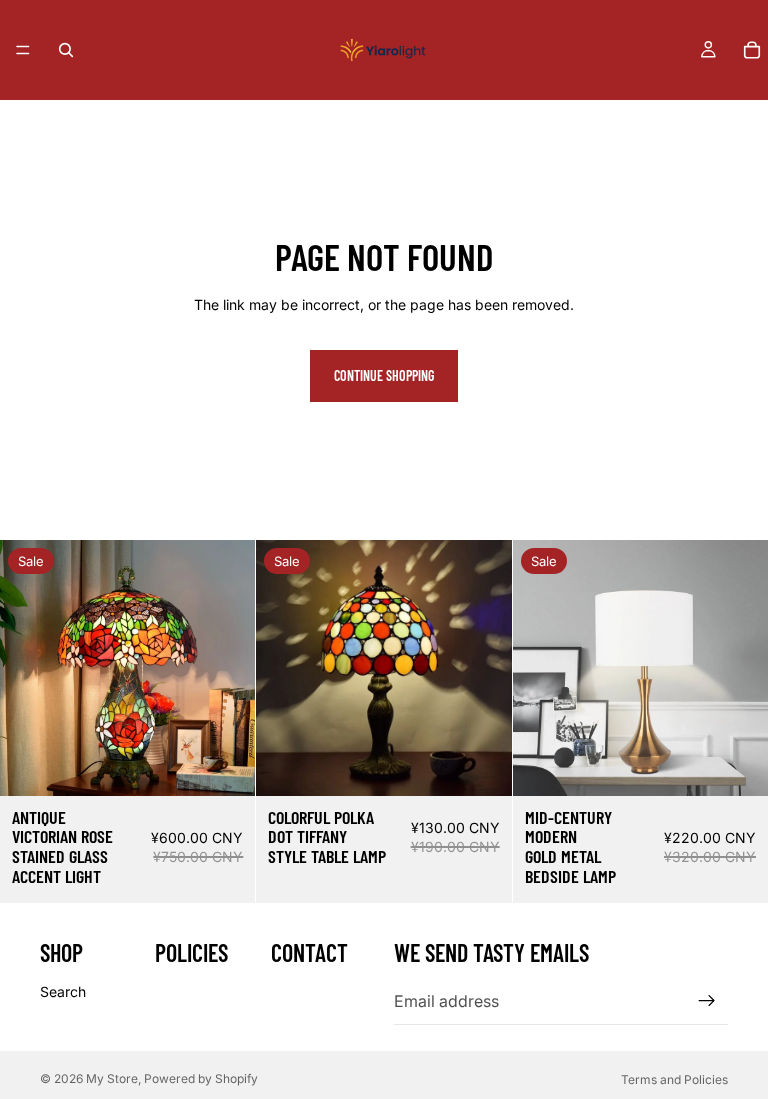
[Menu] (23, 50)
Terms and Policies (674, 1079)
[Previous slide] (30, 668)
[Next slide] (225, 668)
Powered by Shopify (201, 1078)
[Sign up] (707, 1001)
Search (63, 991)
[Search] (66, 50)
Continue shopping (384, 375)
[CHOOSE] (737, 765)
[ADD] (225, 765)
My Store (112, 1078)
